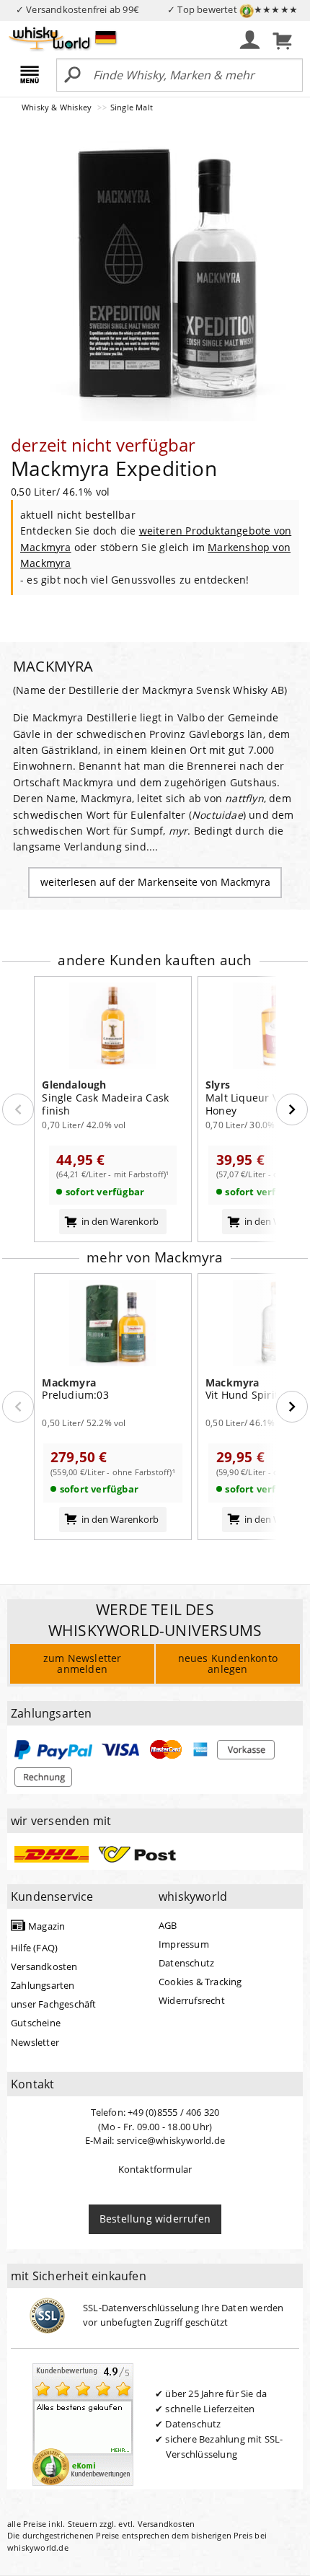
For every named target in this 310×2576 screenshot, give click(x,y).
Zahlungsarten (43, 1985)
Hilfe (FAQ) (34, 1948)
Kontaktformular (155, 2169)
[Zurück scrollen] (18, 1109)
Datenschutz (186, 1963)
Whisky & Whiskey (58, 107)
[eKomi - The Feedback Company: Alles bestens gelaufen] (83, 2423)
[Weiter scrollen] (292, 1109)
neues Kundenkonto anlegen (228, 1663)
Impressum (184, 1944)
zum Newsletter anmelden (83, 1663)
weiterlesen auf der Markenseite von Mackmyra (155, 882)
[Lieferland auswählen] (106, 37)
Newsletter (35, 2042)
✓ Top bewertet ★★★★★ (232, 9)
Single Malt (132, 107)
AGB (168, 1925)
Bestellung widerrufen (155, 2219)
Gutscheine (36, 2023)
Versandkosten (44, 1966)
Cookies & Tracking (200, 1982)
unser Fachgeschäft (54, 2004)
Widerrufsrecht (192, 2000)
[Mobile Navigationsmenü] (32, 76)
